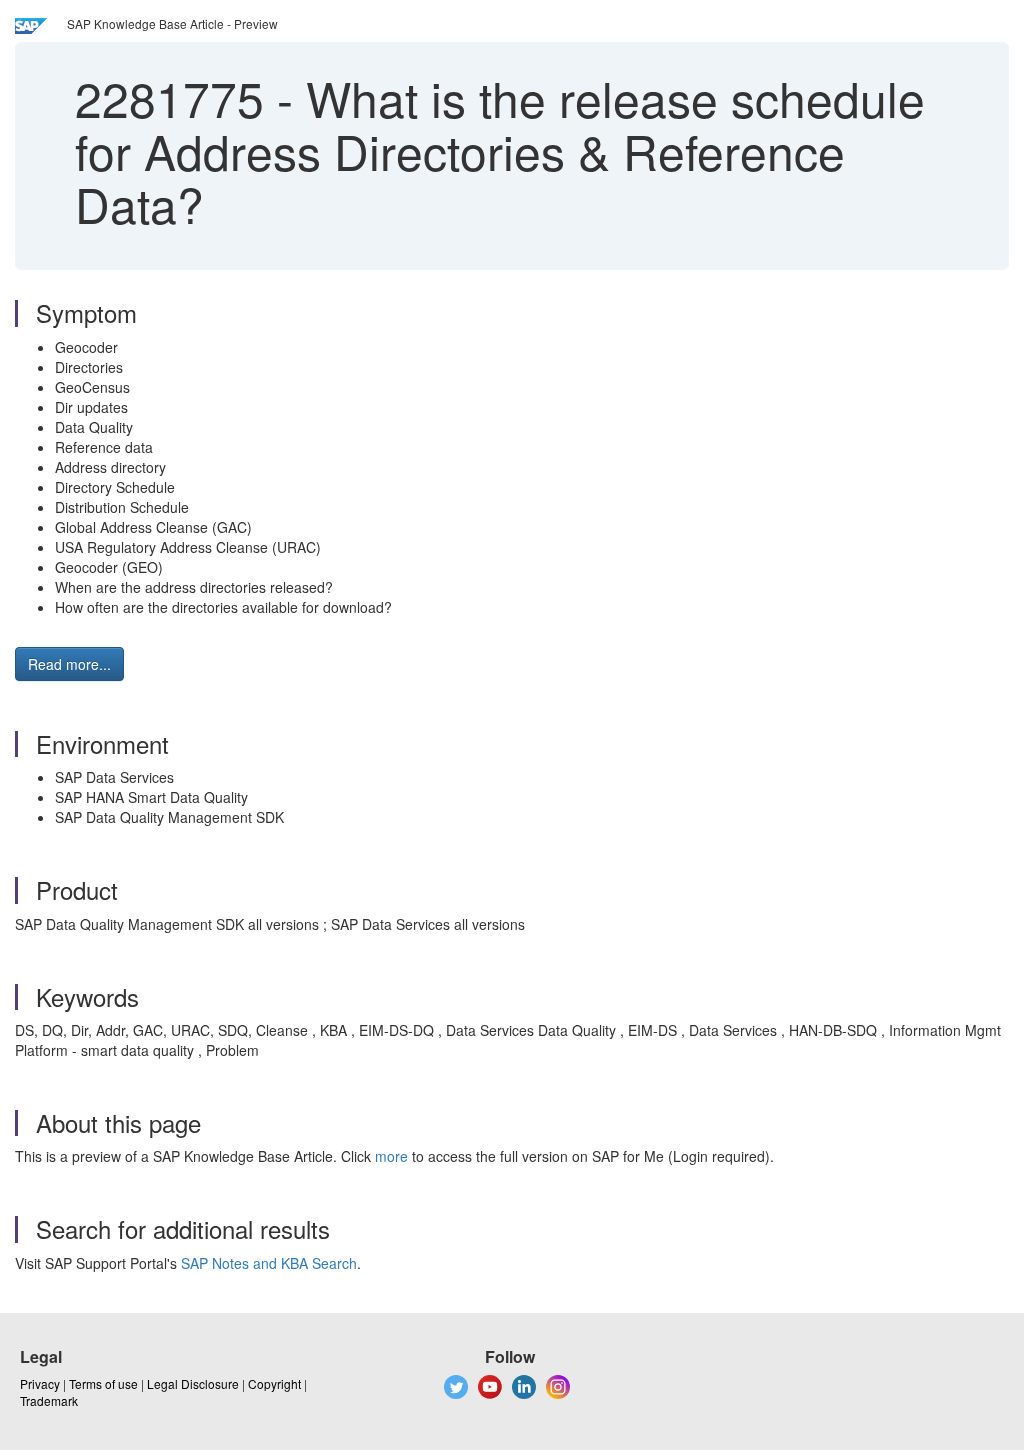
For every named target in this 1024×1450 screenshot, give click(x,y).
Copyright (274, 1383)
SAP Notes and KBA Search (269, 1263)
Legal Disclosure (193, 1383)
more (391, 1156)
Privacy (40, 1383)
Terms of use (103, 1383)
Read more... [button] (69, 664)
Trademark (49, 1400)
